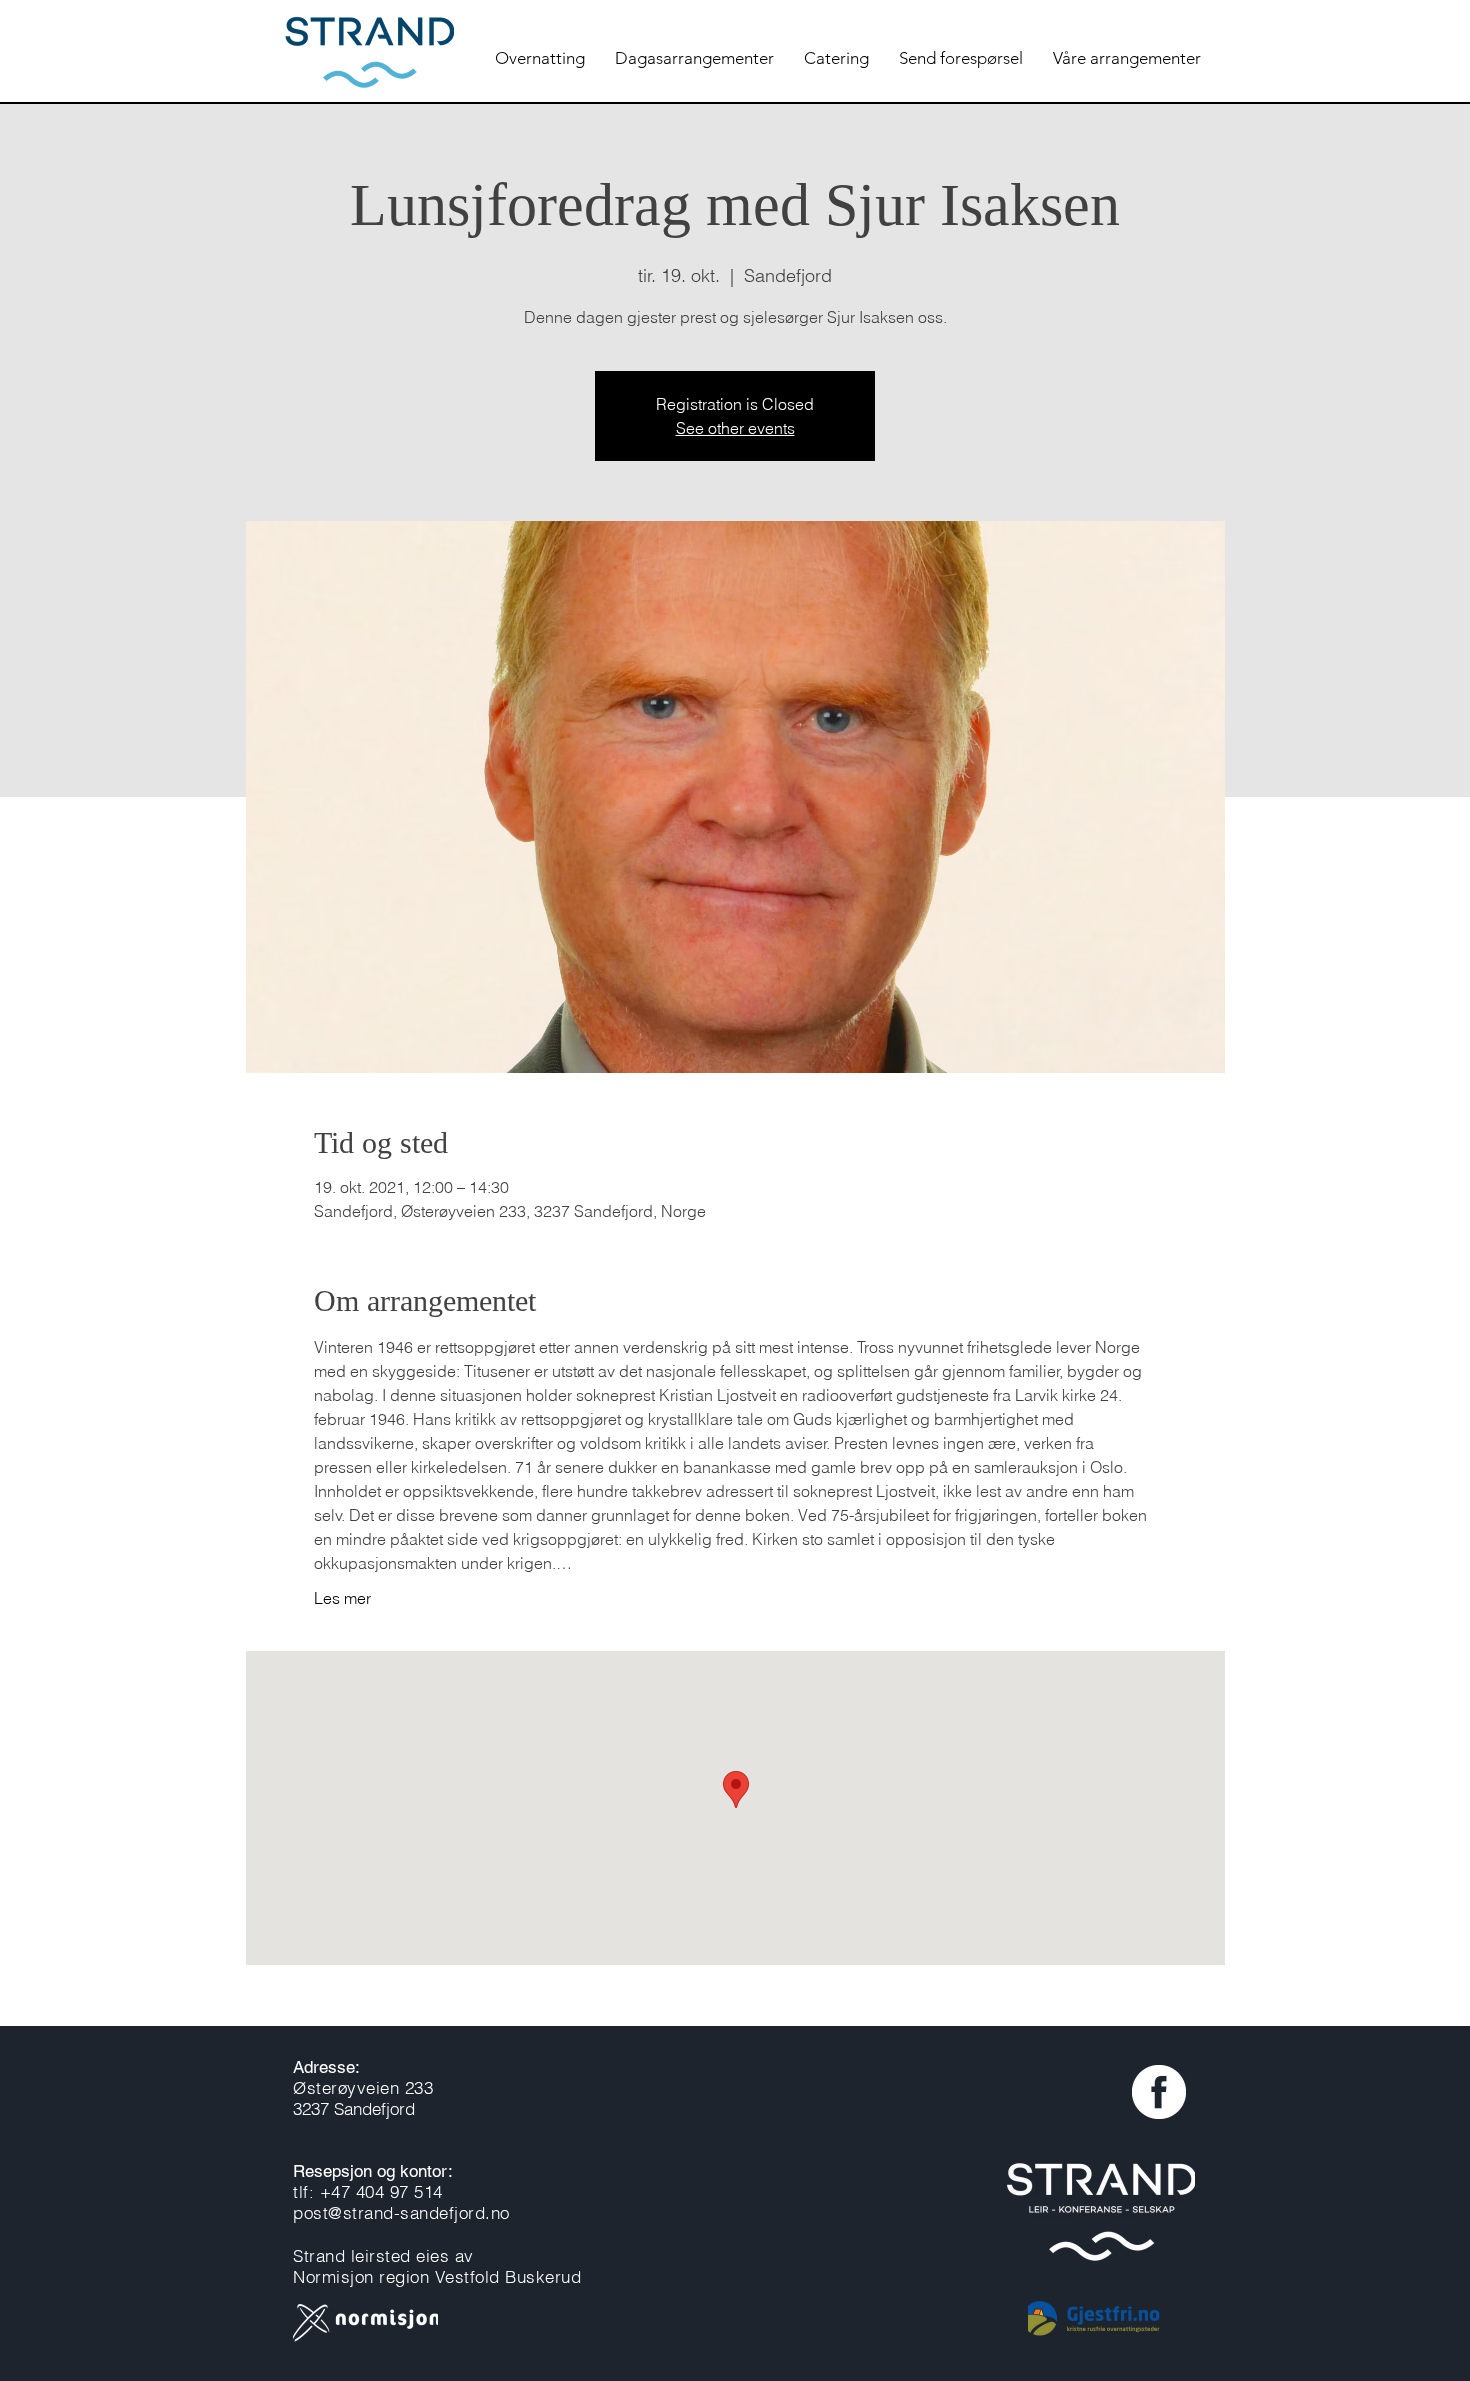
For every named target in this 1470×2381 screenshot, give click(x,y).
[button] (694, 58)
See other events (735, 428)
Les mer (342, 1598)
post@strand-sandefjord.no (401, 2212)
